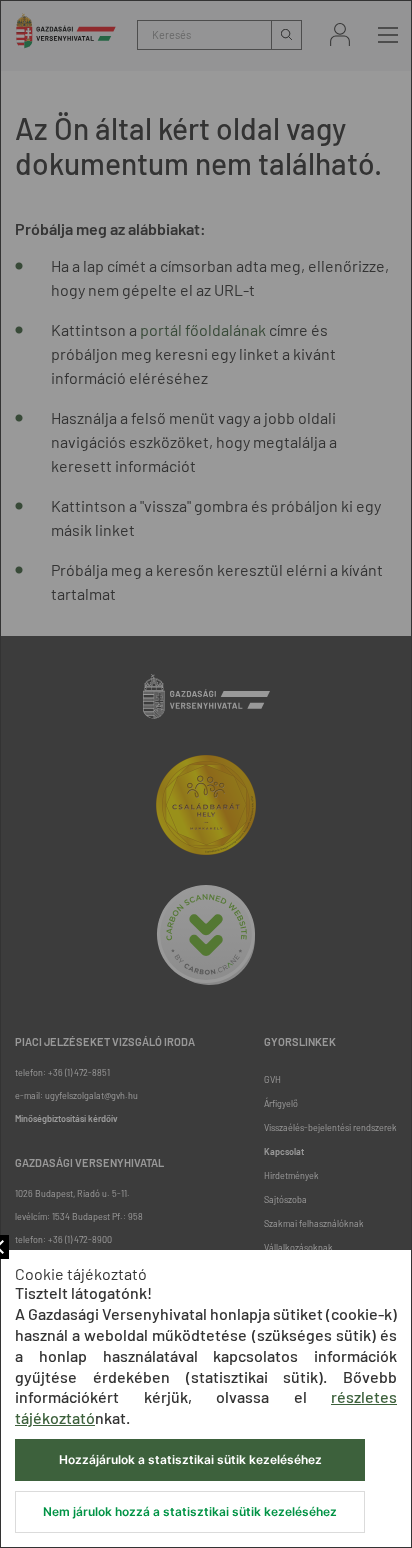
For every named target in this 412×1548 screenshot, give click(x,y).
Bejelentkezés (340, 34)
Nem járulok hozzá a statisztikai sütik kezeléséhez (190, 1511)
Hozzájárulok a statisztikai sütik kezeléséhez (190, 1459)
